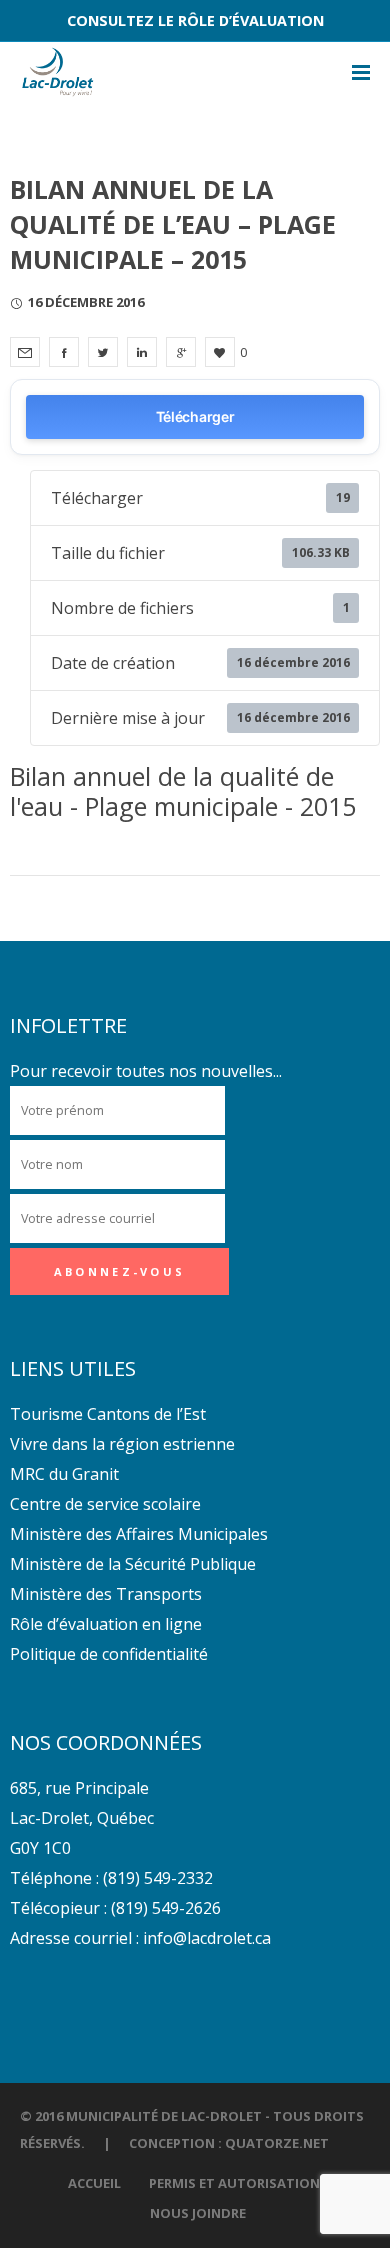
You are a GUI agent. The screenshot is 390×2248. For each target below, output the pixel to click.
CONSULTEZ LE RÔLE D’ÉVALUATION (195, 20)
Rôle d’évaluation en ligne (106, 1624)
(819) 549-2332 (158, 1878)
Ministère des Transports (106, 1594)
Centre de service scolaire (105, 1504)
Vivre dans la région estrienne (122, 1444)
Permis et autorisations (238, 2183)
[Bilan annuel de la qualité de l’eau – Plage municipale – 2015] (25, 352)
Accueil (94, 2183)
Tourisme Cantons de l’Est (108, 1414)
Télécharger (195, 416)
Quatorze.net (277, 2143)
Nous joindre (198, 2213)
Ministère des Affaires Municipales (139, 1534)
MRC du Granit (64, 1474)
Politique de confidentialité (109, 1654)
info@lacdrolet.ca (207, 1938)
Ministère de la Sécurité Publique (133, 1564)
